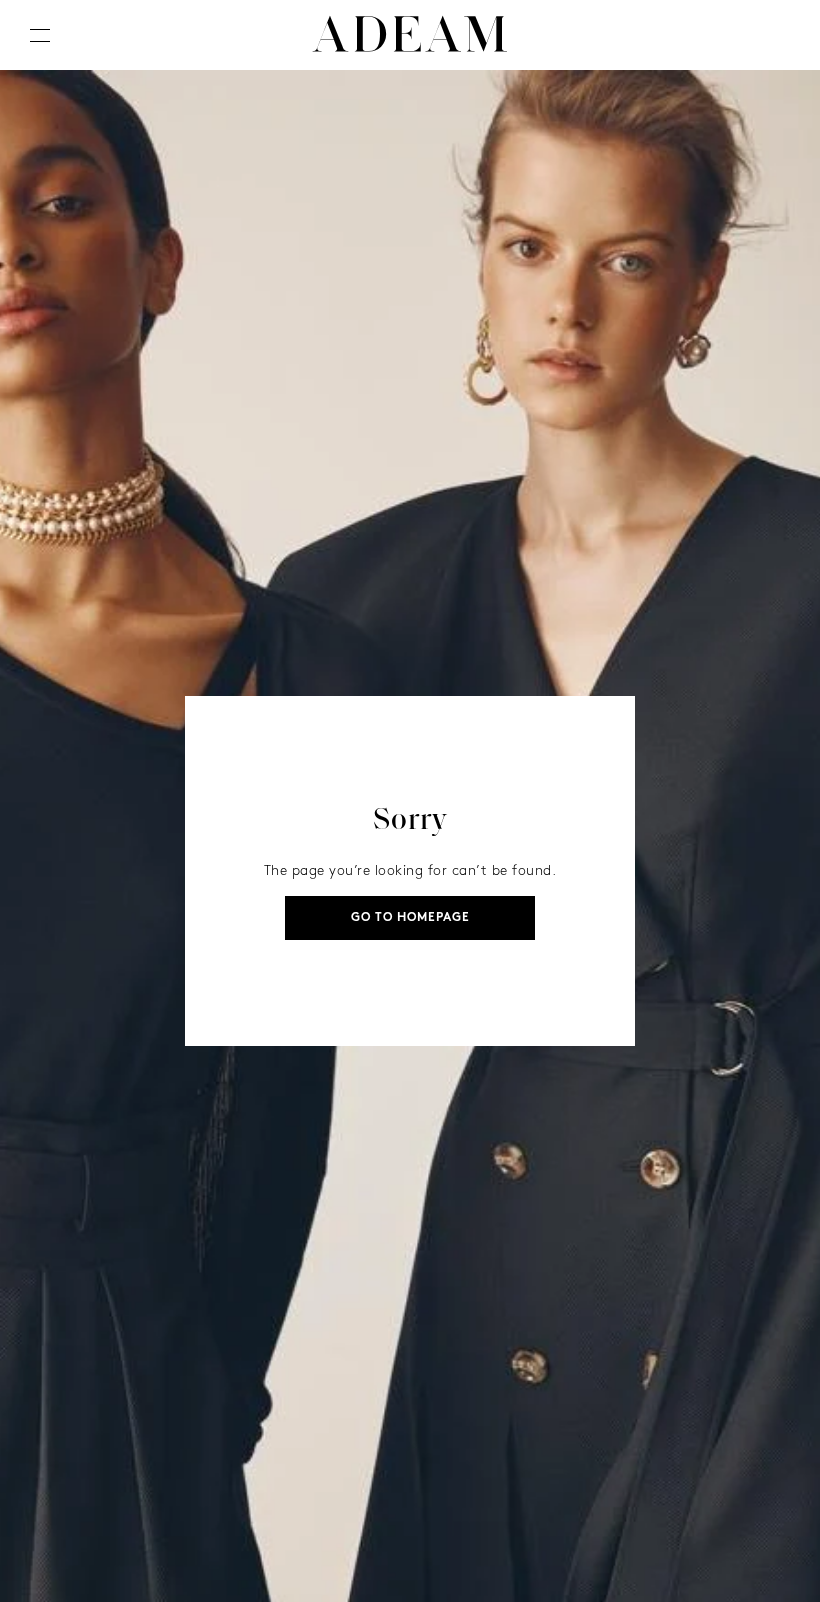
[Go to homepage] (410, 35)
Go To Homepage (410, 918)
